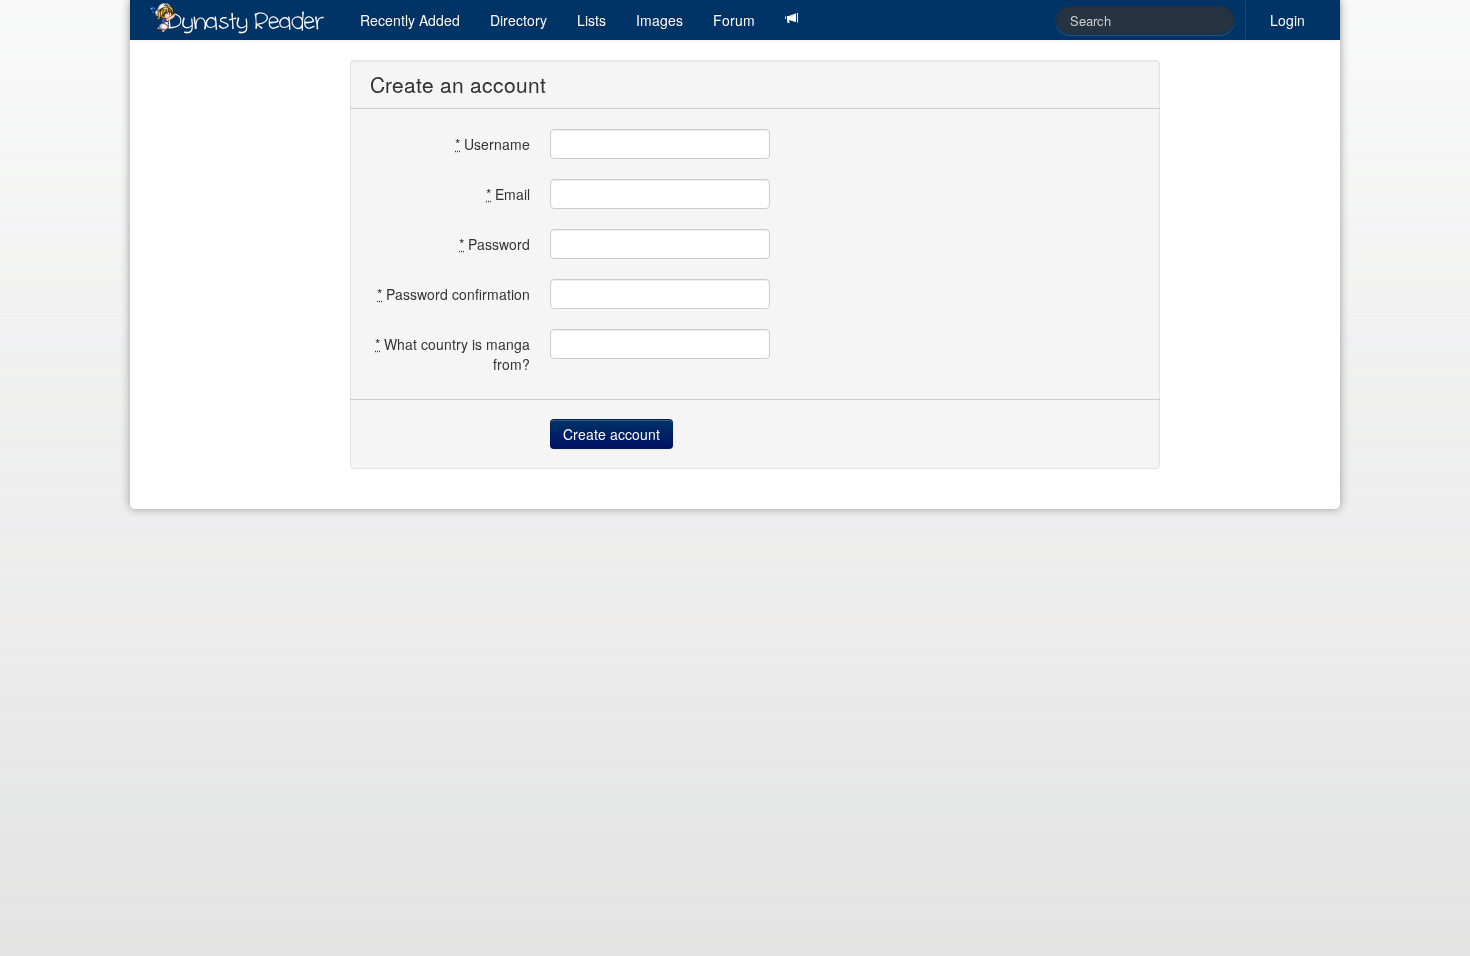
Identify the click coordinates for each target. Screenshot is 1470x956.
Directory (518, 20)
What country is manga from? (452, 354)
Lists (591, 20)
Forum (734, 20)
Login (1287, 20)
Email (508, 194)
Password (494, 244)
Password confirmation (453, 294)
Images (659, 20)
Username (492, 144)
